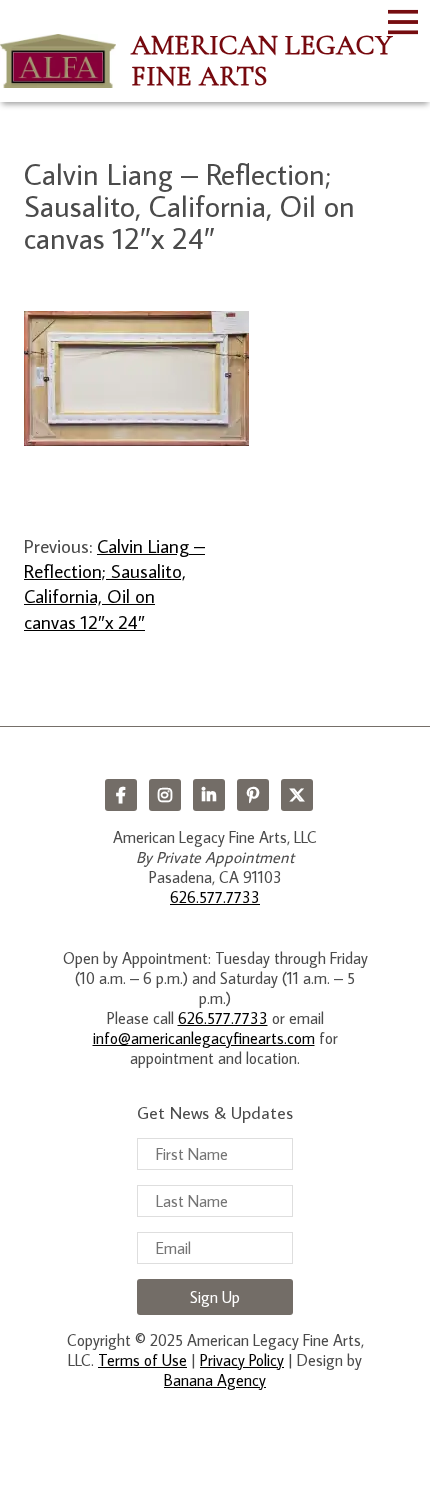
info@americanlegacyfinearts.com (204, 1038)
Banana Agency (215, 1380)
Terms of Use (142, 1360)
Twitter (297, 795)
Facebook (121, 795)
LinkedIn (209, 795)
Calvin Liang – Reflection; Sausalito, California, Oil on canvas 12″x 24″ (114, 583)
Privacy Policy (242, 1360)
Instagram (165, 795)
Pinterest (253, 795)
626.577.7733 (215, 897)
